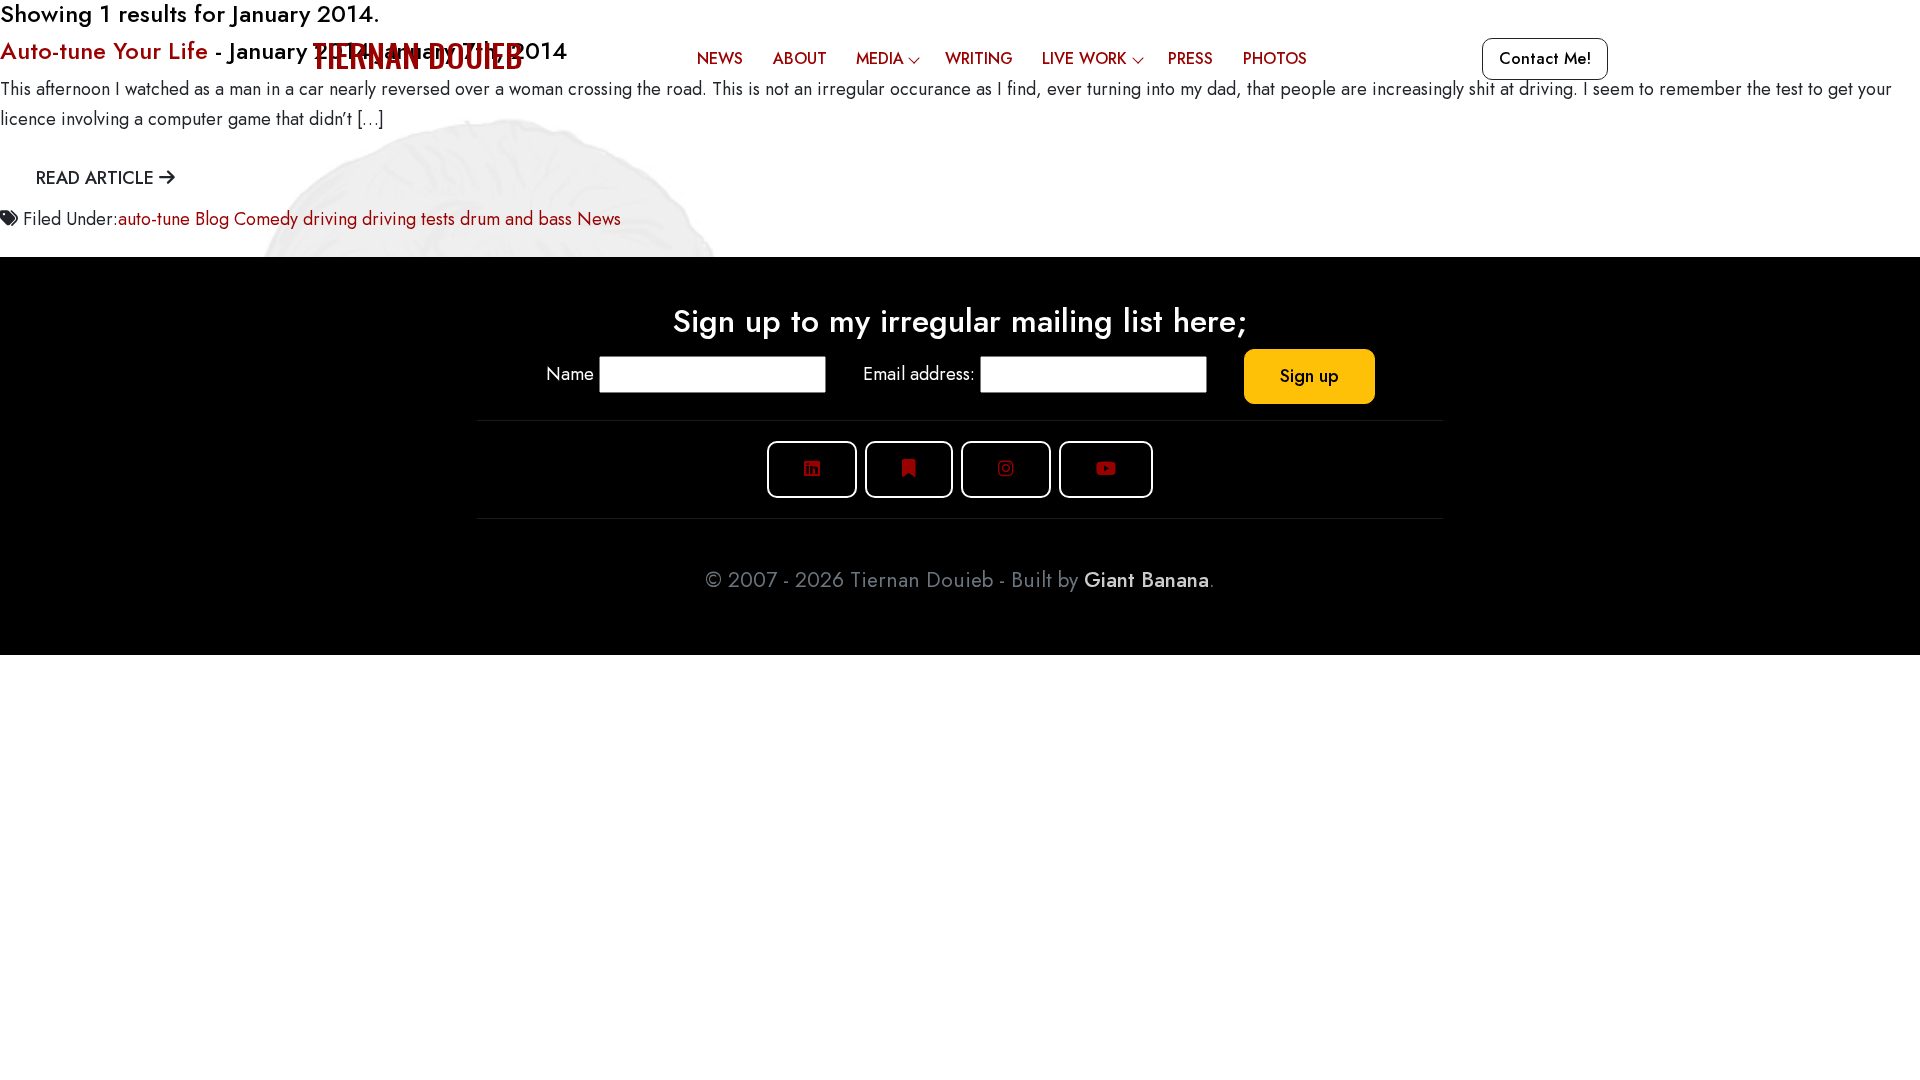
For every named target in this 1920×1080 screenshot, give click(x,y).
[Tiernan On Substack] (909, 469)
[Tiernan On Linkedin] (812, 469)
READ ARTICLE (97, 178)
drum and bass (516, 219)
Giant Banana (1146, 580)
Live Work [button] (1084, 58)
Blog (212, 219)
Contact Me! (1545, 58)
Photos (1275, 58)
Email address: (919, 374)
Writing (979, 58)
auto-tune (154, 219)
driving (330, 219)
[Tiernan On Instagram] (1006, 469)
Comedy (266, 219)
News (720, 58)
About (800, 58)
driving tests (408, 219)
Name (570, 374)
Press (1190, 58)
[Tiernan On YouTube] (1106, 469)
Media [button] (880, 58)
